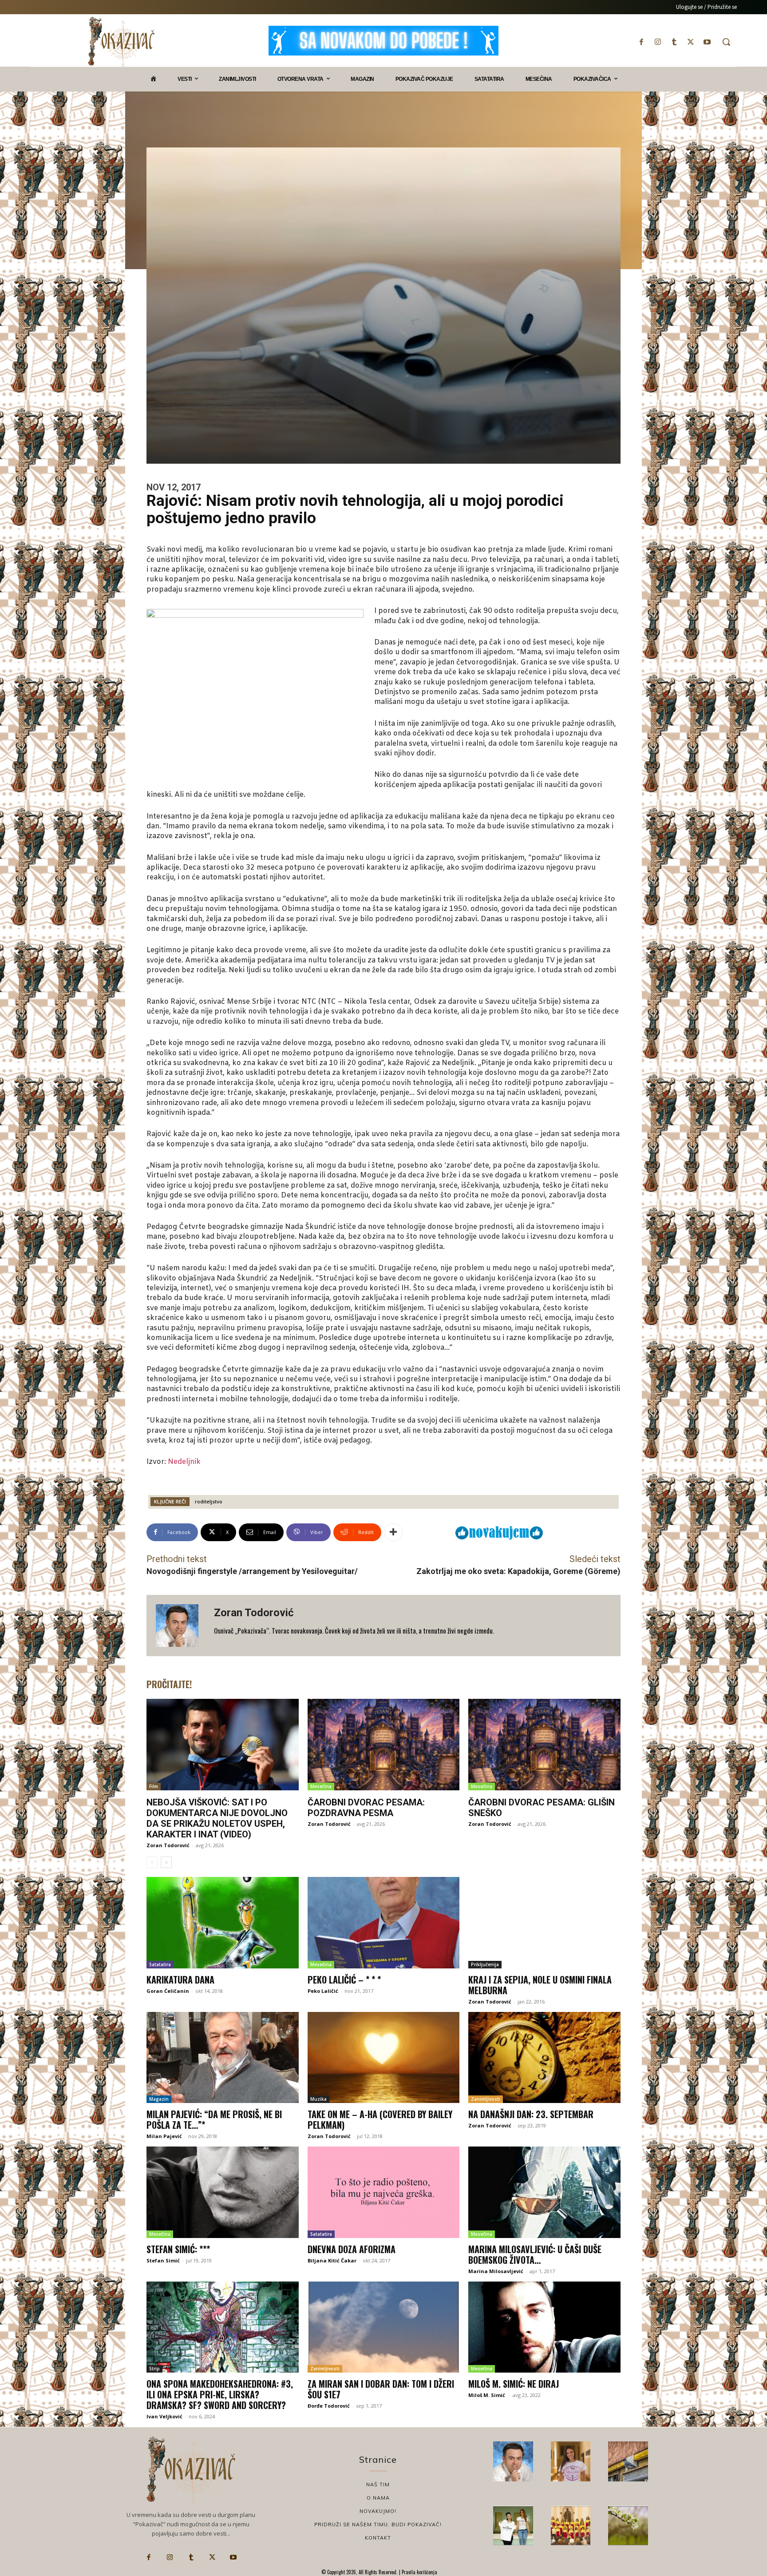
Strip (154, 2369)
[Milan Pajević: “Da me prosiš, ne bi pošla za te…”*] (223, 2058)
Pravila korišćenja (419, 2572)
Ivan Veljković (164, 2416)
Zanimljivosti (486, 2099)
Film (154, 1786)
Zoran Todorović (254, 1613)
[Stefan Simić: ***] (223, 2192)
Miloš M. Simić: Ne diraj (514, 2384)
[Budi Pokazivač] (513, 2526)
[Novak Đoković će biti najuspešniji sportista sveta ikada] (513, 2461)
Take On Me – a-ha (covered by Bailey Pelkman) (380, 2119)
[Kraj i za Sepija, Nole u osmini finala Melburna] (544, 1923)
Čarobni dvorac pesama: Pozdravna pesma (366, 1808)
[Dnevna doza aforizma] (384, 2192)
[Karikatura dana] (223, 1923)
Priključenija (485, 1964)
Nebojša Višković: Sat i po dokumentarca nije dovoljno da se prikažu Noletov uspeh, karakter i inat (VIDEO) (217, 1818)
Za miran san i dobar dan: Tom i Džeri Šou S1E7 (381, 2389)
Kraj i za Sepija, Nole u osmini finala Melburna (540, 1985)
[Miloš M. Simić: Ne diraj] (544, 2327)
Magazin (159, 2099)
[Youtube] (707, 42)
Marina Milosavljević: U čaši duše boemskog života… (535, 2254)
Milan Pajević (164, 2136)
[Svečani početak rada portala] (571, 2526)
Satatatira (160, 1964)
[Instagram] (658, 42)
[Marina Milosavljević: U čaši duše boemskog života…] (544, 2192)
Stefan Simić (163, 2260)
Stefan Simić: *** (178, 2249)
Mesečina (321, 1786)
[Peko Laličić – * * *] (384, 1923)
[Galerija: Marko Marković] (628, 2526)
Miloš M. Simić (487, 2395)
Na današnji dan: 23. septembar (531, 2114)
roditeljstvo (209, 1501)
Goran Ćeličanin (168, 1991)
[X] (691, 42)
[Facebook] (641, 42)
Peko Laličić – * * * (344, 1980)
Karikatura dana (180, 1980)
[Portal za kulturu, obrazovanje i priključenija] (121, 42)
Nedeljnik (184, 1462)
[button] (726, 42)
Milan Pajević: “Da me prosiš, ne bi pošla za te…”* (214, 2119)
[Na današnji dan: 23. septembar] (544, 2058)
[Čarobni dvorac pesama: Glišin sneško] (544, 1745)
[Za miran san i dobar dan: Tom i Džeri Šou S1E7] (384, 2327)
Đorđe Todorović (329, 2406)
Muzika (318, 2099)
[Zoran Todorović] (180, 1626)
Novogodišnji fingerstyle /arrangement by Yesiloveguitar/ (252, 1571)
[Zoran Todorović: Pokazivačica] (628, 2461)
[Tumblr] (674, 42)
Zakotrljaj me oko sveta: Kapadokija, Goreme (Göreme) (518, 1571)
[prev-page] (152, 1862)
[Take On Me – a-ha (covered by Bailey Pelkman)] (384, 2058)
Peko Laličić (323, 1991)
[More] (393, 1532)
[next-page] (166, 1862)
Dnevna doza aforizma (352, 2249)
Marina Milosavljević (496, 2271)
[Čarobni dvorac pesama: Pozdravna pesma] (384, 1745)
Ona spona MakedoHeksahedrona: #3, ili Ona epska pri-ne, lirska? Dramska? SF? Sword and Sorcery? (220, 2394)
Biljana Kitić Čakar (332, 2260)
